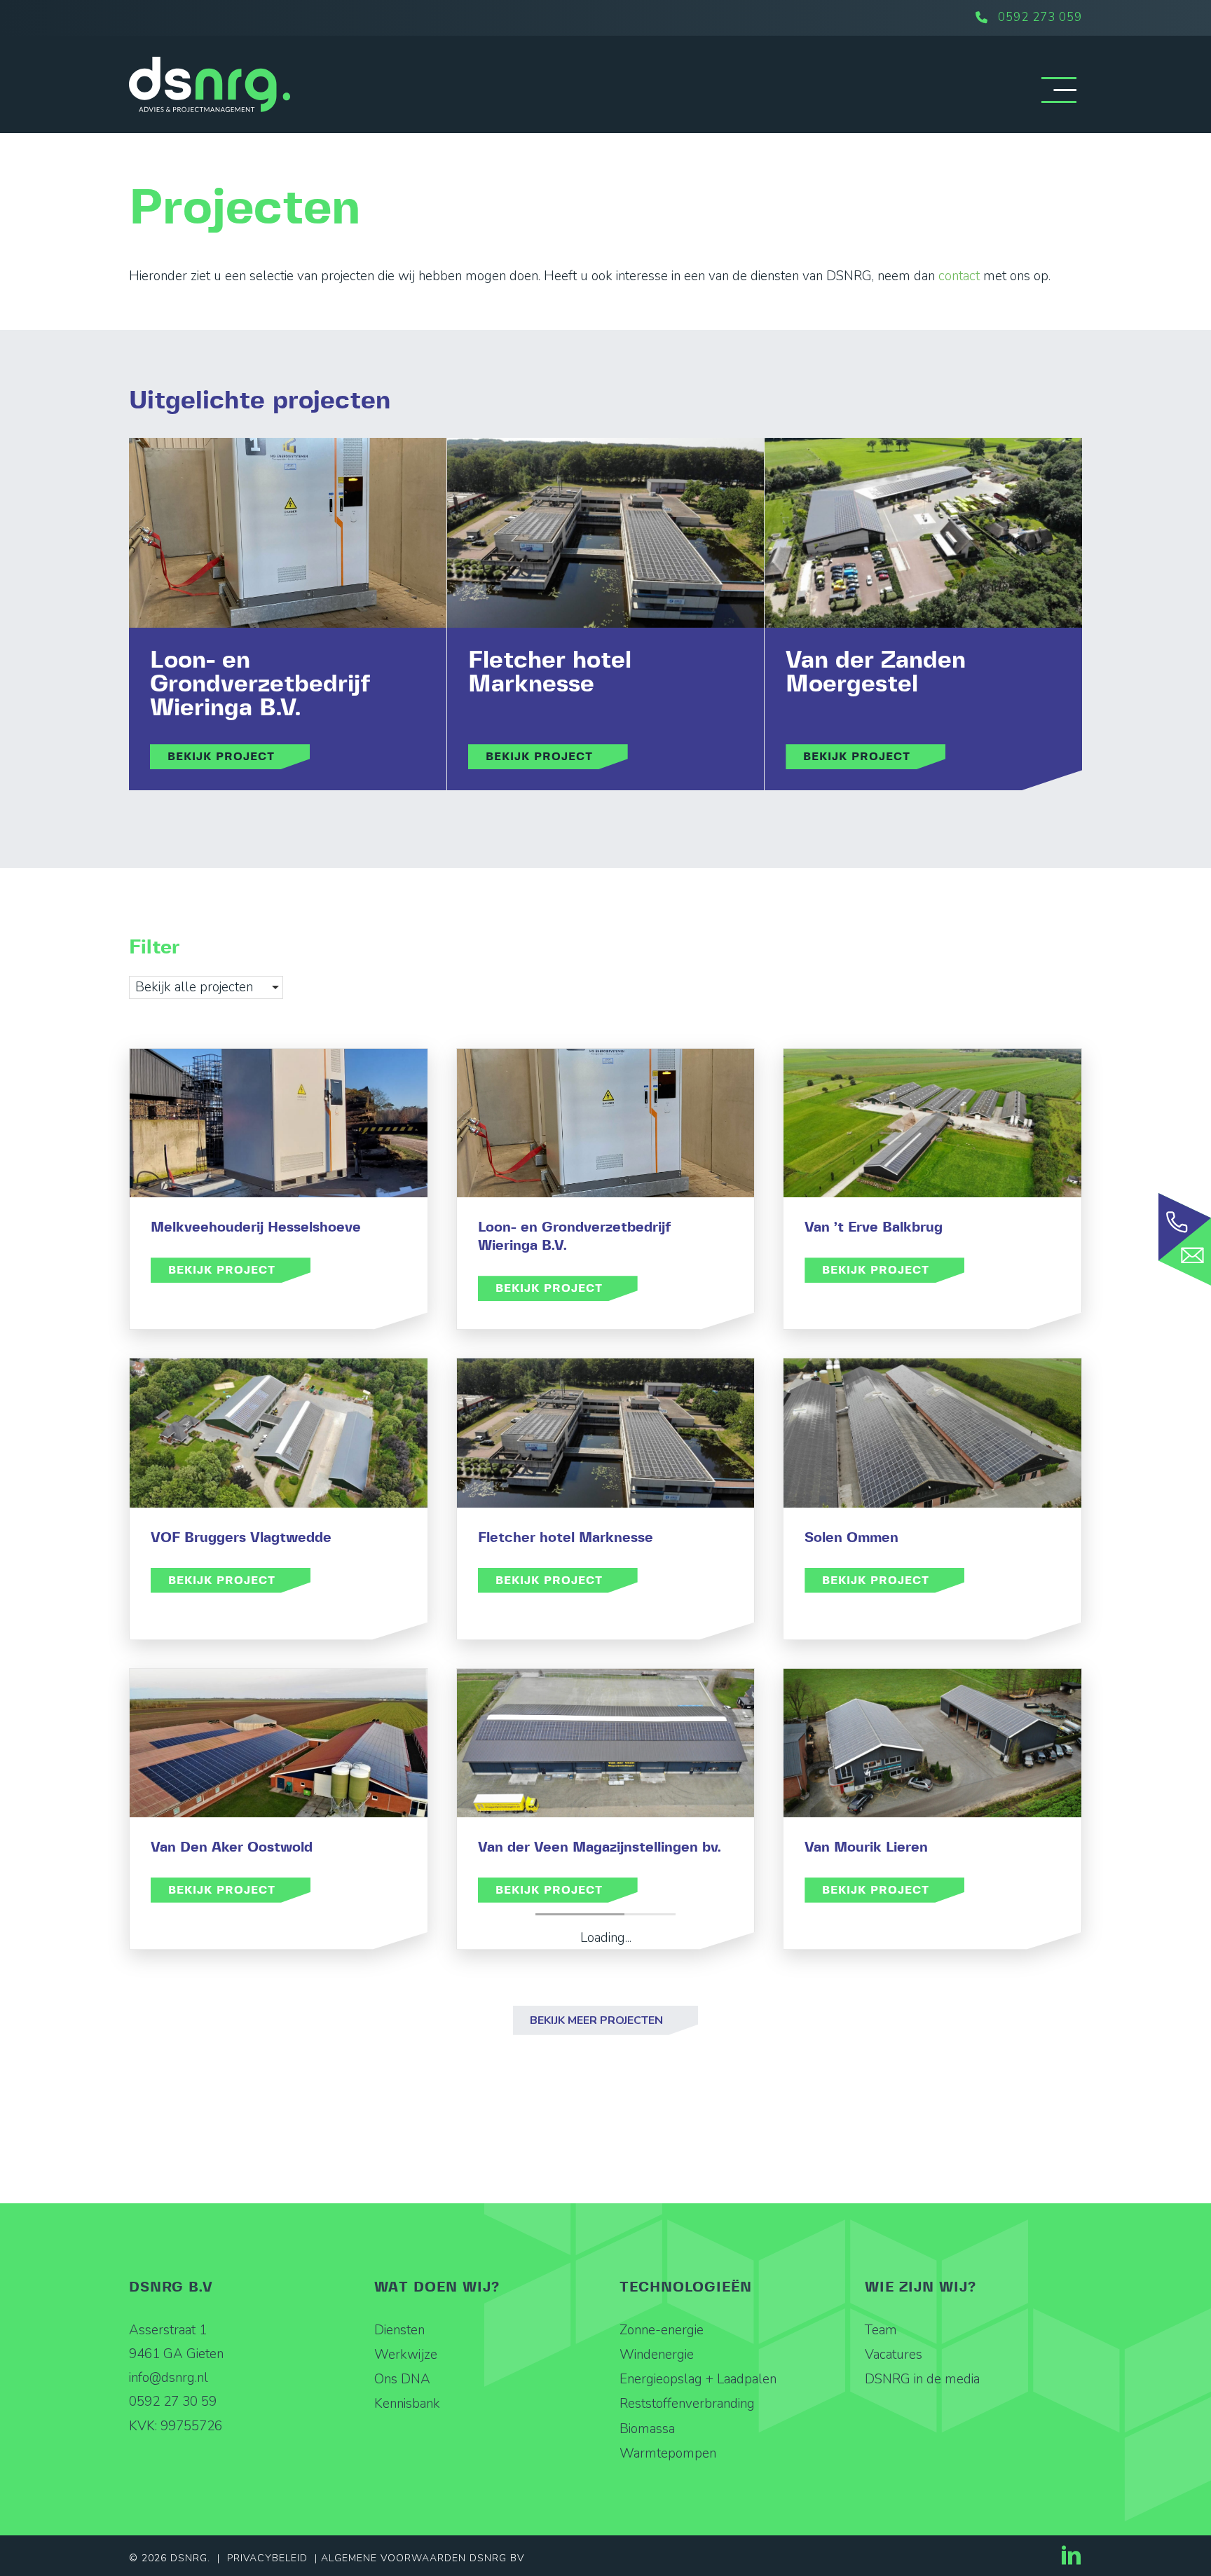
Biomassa (647, 2429)
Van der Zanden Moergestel (876, 673)
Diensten (399, 2330)
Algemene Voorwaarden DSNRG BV (423, 2558)
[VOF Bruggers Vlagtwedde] (279, 1433)
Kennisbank (407, 2404)
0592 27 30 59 (173, 2402)
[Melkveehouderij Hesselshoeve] (279, 1123)
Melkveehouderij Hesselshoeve (256, 1227)
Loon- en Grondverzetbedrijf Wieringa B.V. (260, 684)
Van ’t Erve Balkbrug (874, 1227)
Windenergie (657, 2355)
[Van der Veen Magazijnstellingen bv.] (606, 1743)
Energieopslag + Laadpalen (698, 2379)
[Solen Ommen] (932, 1433)
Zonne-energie (662, 2330)
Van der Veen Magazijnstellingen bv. (600, 1847)
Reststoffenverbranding (687, 2404)
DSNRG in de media (922, 2379)
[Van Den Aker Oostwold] (279, 1743)
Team (881, 2330)
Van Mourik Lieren (866, 1847)
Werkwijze (406, 2355)
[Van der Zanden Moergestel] (923, 533)
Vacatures (894, 2355)
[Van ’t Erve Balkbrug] (932, 1123)
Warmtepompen (668, 2453)
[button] (605, 2020)
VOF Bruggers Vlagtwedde (241, 1538)
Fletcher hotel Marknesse (550, 673)
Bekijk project (239, 756)
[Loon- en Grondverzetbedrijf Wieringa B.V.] (288, 533)
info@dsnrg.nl (169, 2378)
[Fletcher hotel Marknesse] (606, 533)
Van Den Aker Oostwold (232, 1847)
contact (959, 276)
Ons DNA (402, 2379)
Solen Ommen (851, 1538)
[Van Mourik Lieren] (932, 1743)
